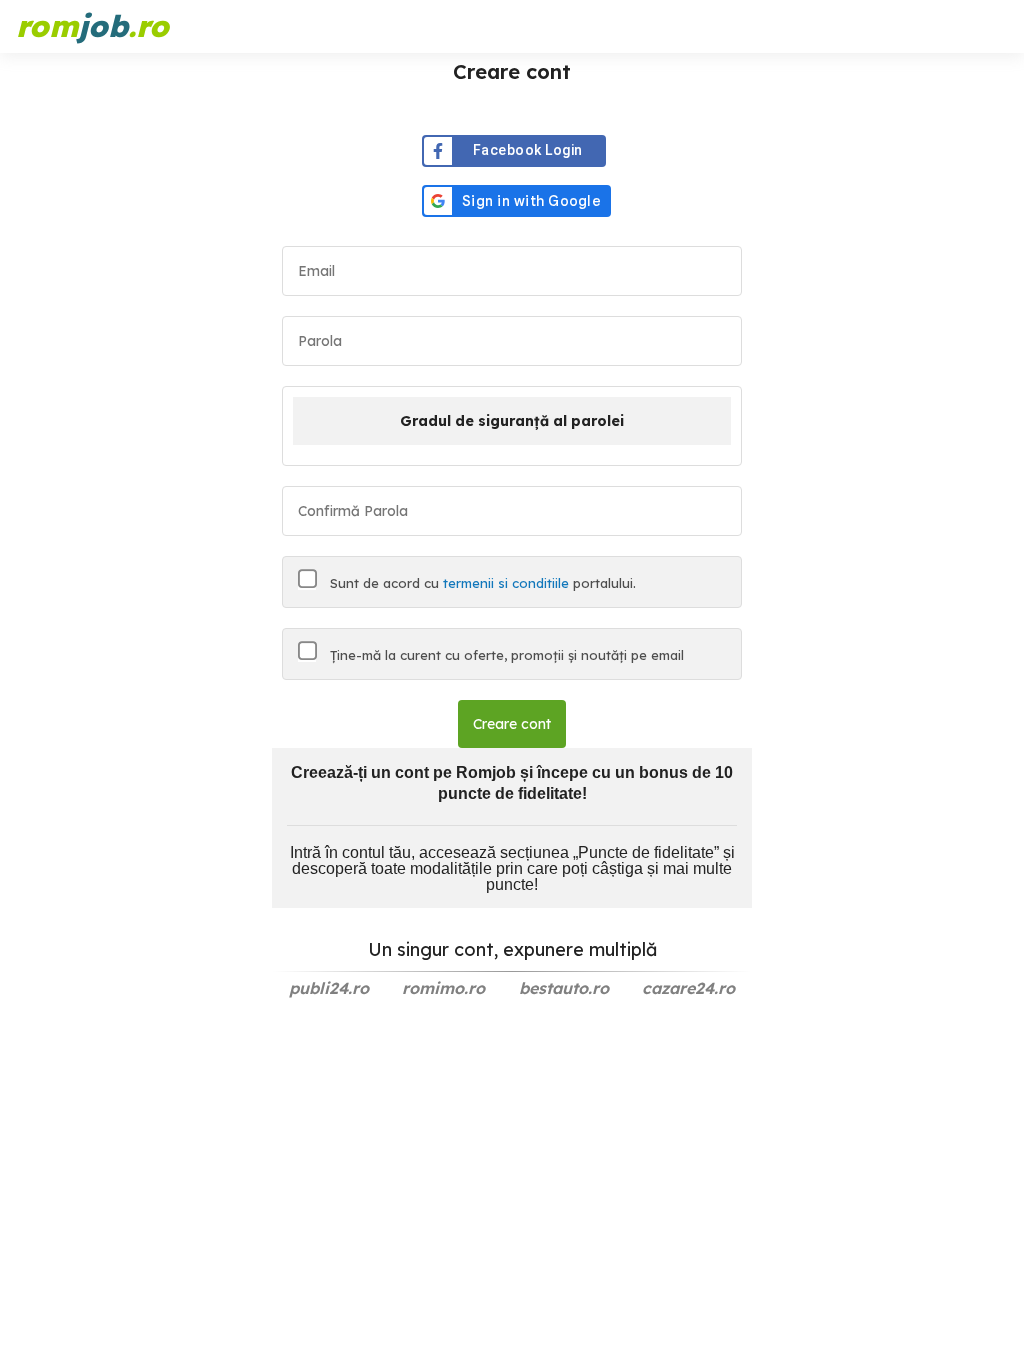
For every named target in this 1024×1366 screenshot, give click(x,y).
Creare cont (512, 724)
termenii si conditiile (506, 583)
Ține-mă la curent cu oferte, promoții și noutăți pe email (505, 655)
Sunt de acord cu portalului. (481, 583)
